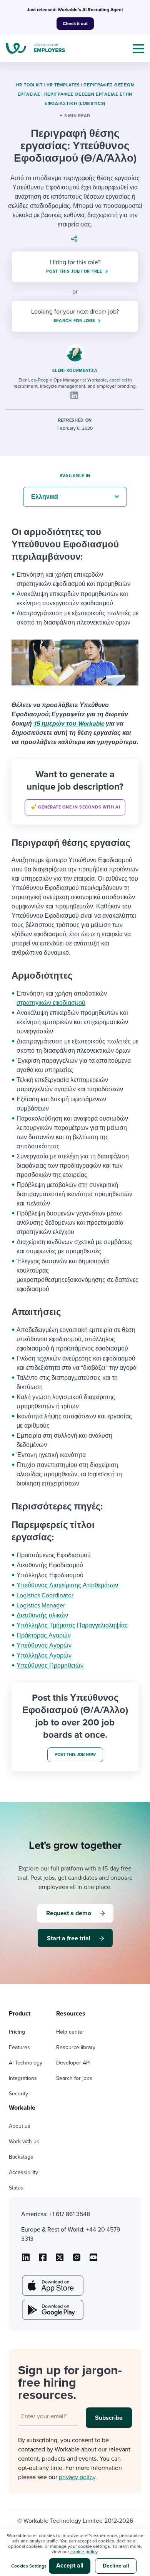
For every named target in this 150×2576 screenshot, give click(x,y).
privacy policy (77, 2477)
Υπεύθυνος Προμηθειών (50, 1666)
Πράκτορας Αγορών (44, 1636)
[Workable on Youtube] (60, 2260)
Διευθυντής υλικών (42, 1615)
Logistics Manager (41, 1605)
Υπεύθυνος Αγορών (44, 1646)
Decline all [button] (116, 2566)
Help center (70, 2032)
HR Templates (63, 85)
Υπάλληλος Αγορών (44, 1656)
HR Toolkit (29, 85)
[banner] (75, 792)
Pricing (17, 2032)
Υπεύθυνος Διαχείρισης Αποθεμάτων (67, 1585)
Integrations (23, 2078)
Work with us (24, 2141)
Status (16, 2188)
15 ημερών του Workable (69, 724)
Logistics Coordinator (45, 1595)
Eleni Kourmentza (75, 371)
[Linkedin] (74, 395)
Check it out (75, 24)
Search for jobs (74, 2078)
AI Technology (26, 2063)
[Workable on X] (77, 2260)
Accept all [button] (70, 2566)
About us (20, 2126)
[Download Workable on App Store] (52, 2286)
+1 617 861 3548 (70, 2214)
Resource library (76, 2047)
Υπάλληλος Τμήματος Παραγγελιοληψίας (72, 1626)
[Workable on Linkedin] (26, 2260)
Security (18, 2094)
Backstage (21, 2157)
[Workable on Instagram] (93, 2260)
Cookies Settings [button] (29, 2566)
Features (19, 2047)
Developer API (73, 2063)
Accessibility (23, 2172)
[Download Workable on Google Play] (52, 2310)
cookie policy (84, 2552)
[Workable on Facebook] (43, 2260)
